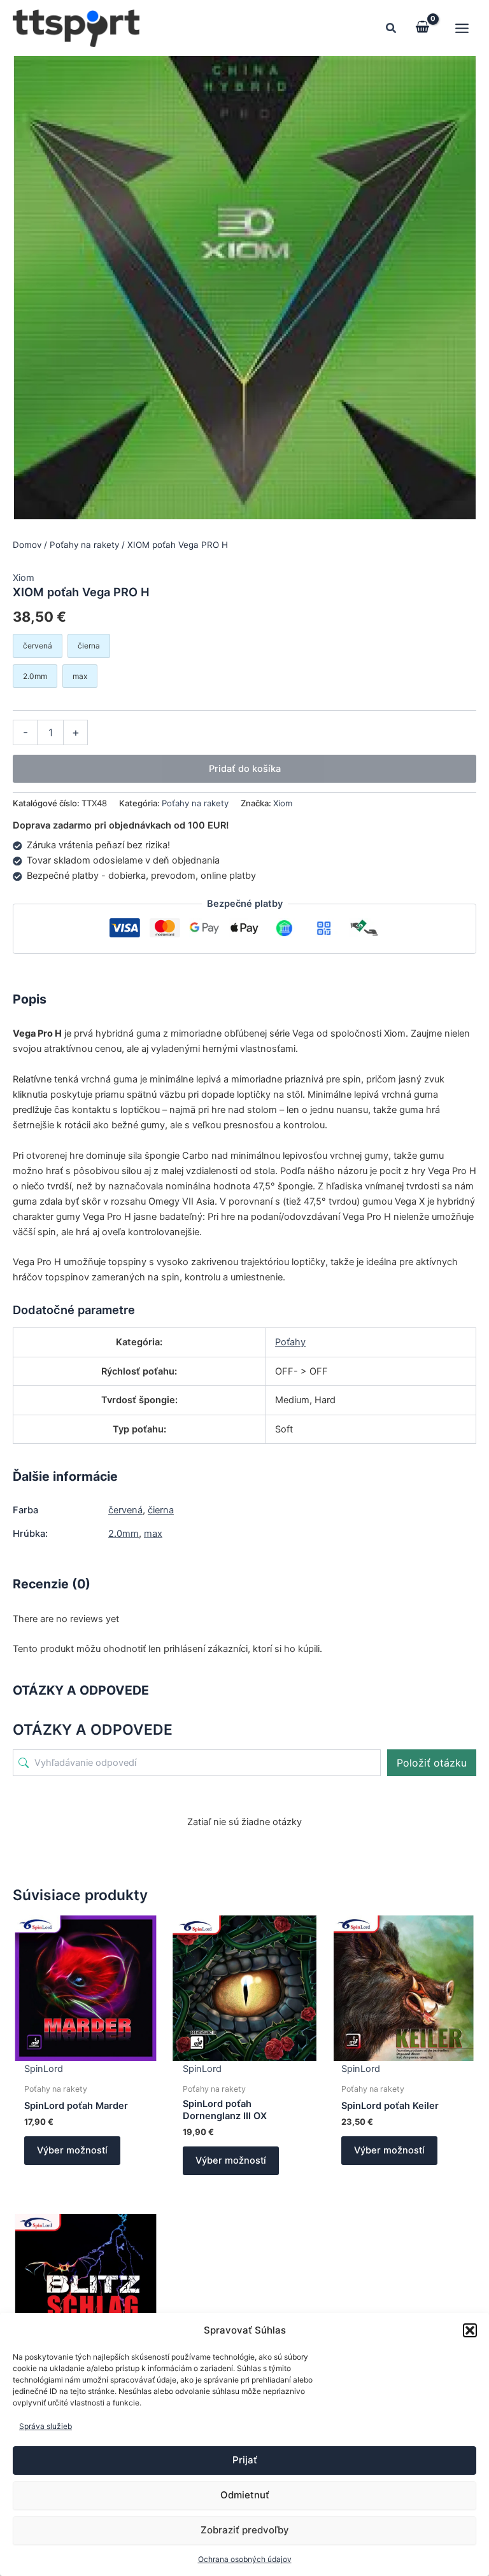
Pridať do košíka (245, 769)
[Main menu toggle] (462, 28)
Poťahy (290, 1342)
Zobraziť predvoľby (245, 2530)
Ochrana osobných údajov (245, 2559)
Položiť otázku (432, 1763)
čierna (161, 1510)
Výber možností (72, 2150)
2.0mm (124, 1534)
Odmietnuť (245, 2495)
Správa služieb (46, 2426)
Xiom (24, 578)
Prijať (245, 2460)
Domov (27, 545)
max (153, 1534)
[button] (470, 2330)
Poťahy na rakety (84, 545)
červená (125, 1510)
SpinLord (44, 2069)
